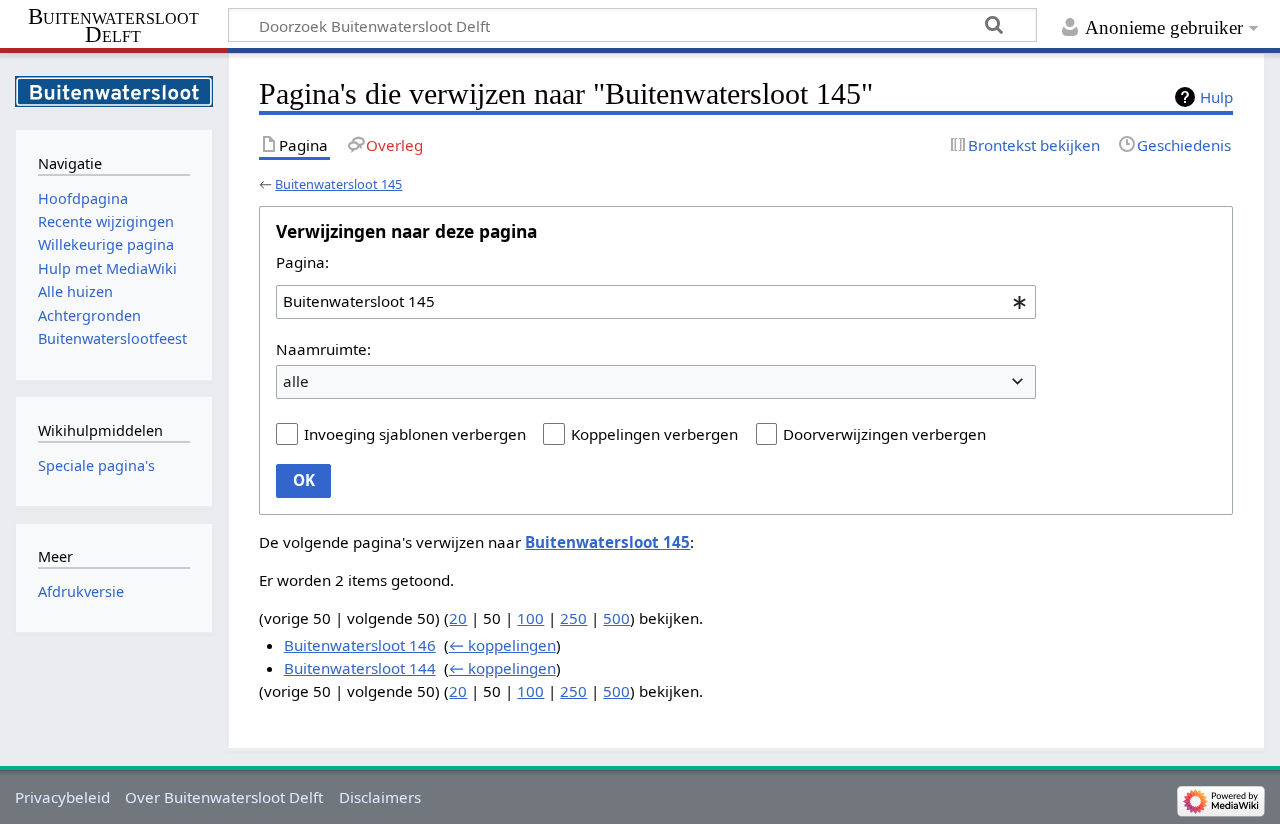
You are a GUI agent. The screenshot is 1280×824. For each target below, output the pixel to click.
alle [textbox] (296, 381)
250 (573, 618)
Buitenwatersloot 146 (360, 645)
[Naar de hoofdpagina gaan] (114, 89)
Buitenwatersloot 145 (338, 184)
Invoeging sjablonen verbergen (415, 434)
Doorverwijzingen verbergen (884, 434)
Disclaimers (380, 797)
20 (458, 618)
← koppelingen (502, 645)
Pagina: (302, 262)
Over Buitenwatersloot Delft (224, 797)
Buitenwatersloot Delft (113, 26)
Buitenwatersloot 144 (360, 668)
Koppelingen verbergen (654, 434)
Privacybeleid (62, 797)
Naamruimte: (323, 349)
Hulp (1216, 97)
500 (616, 618)
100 (530, 618)
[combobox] (656, 302)
